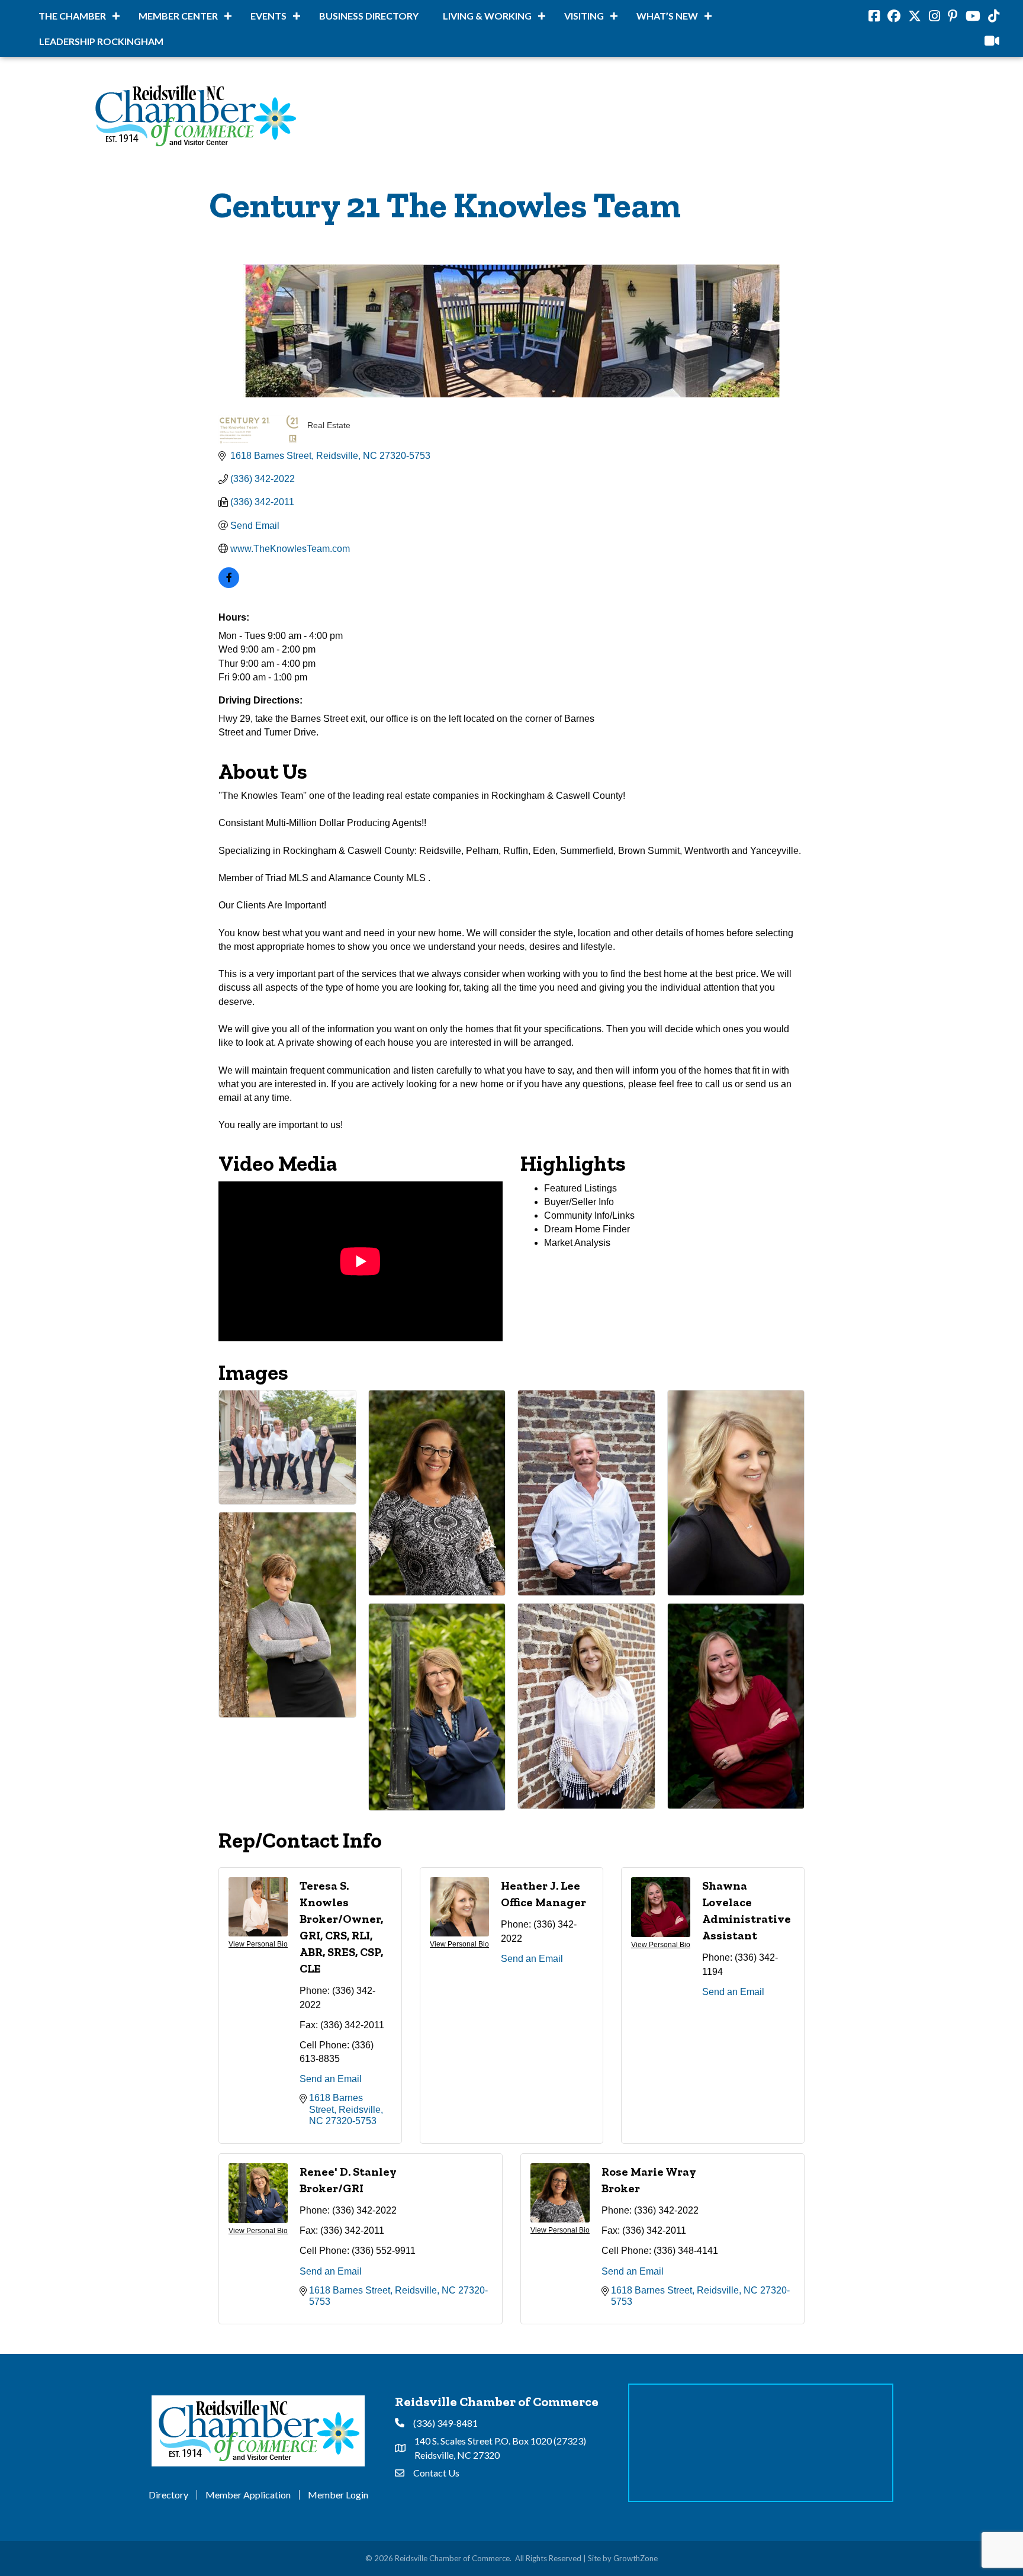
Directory (168, 2495)
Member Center (178, 16)
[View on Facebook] (229, 585)
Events (268, 16)
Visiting (584, 16)
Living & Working (487, 16)
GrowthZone (636, 2558)
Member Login (338, 2495)
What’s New (667, 16)
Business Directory (369, 16)
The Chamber (72, 16)
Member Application (248, 2495)
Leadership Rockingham (101, 41)
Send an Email (331, 2079)
